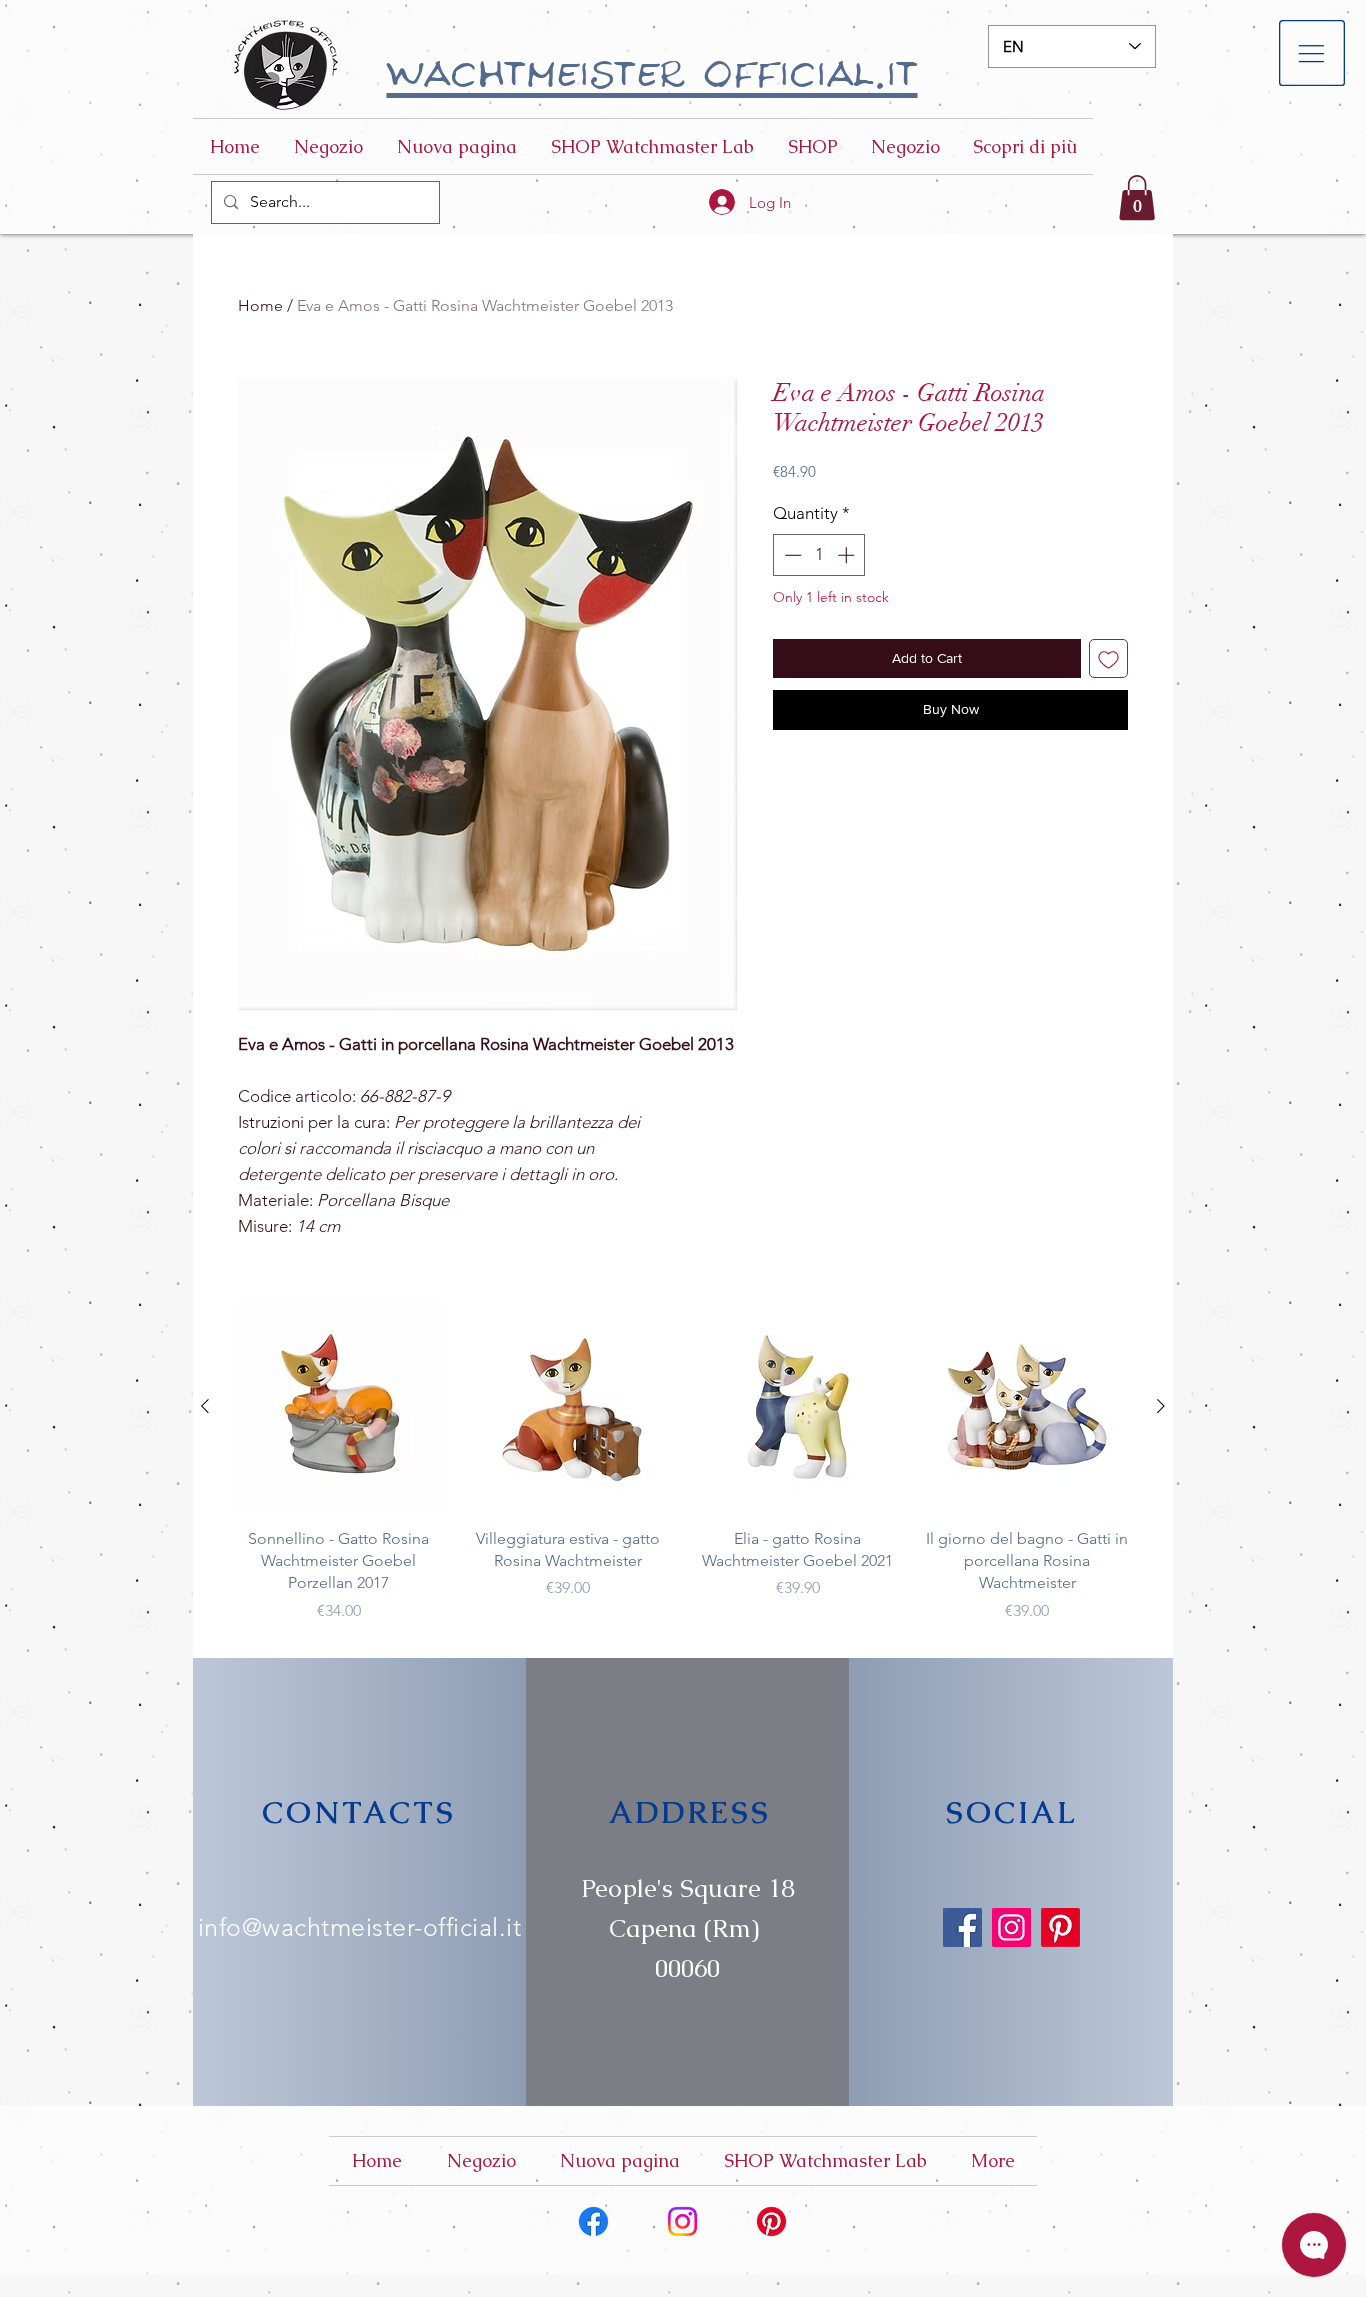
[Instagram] (1011, 1927)
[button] (1312, 53)
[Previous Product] (205, 1406)
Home (260, 305)
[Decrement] (791, 555)
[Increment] (848, 555)
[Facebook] (962, 1927)
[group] (683, 1462)
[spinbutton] (819, 555)
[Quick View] (339, 1407)
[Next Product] (1161, 1406)
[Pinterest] (1060, 1927)
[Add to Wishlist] (1108, 658)
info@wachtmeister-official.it (360, 1927)
